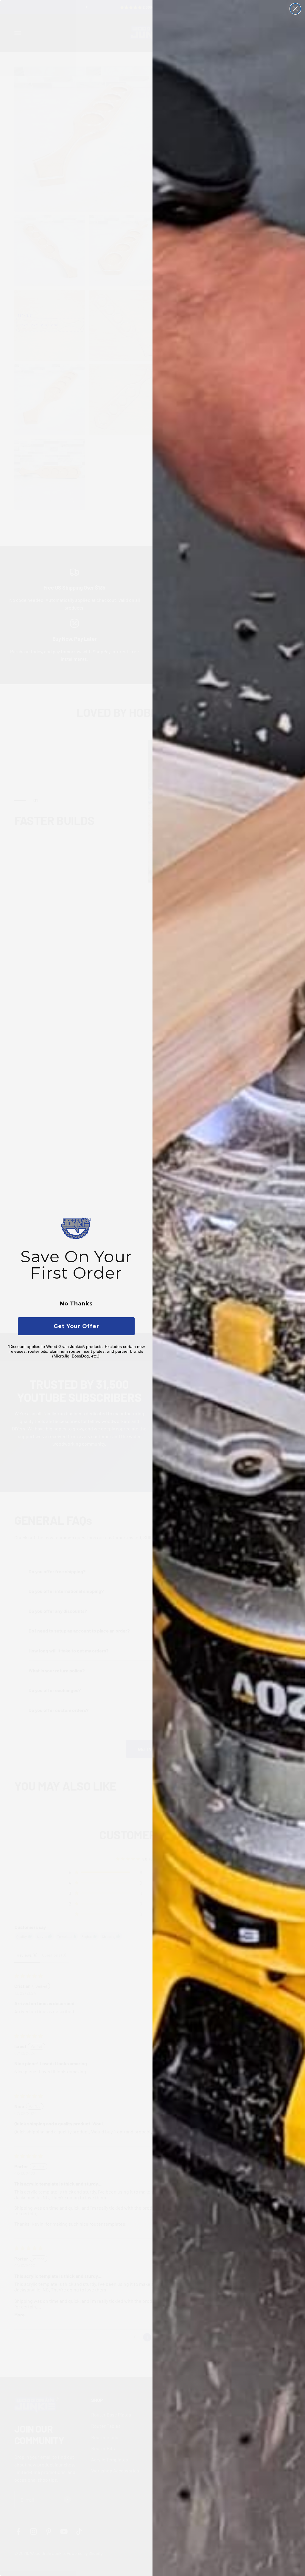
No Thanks (76, 1304)
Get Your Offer (76, 1326)
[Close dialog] (295, 9)
